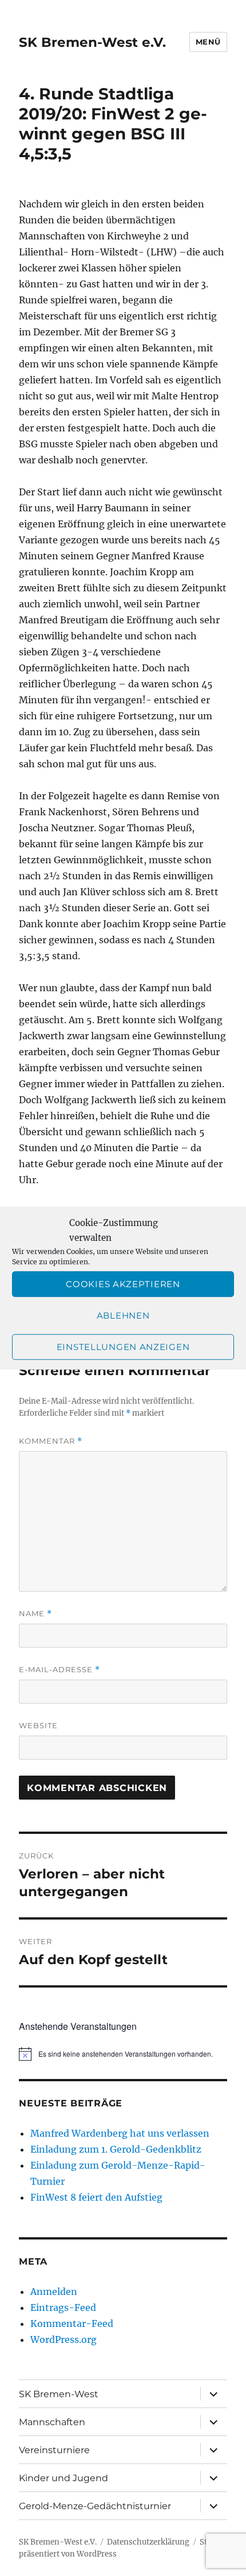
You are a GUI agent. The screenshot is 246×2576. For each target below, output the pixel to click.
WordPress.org (64, 2339)
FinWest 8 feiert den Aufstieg (96, 2197)
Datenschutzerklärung (148, 2542)
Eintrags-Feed (63, 2307)
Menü (208, 42)
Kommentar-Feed (72, 2323)
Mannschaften (52, 2422)
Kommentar (51, 1441)
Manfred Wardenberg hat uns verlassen (120, 2133)
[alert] (123, 2054)
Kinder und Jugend (64, 2478)
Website (38, 1725)
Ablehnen (123, 1315)
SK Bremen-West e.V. (92, 42)
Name (35, 1614)
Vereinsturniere (54, 2450)
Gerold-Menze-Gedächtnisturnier (95, 2506)
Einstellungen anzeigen (123, 1347)
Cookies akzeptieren (123, 1284)
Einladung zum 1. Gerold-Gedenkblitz (116, 2149)
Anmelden (54, 2291)
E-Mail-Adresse (59, 1670)
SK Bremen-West (59, 2394)
